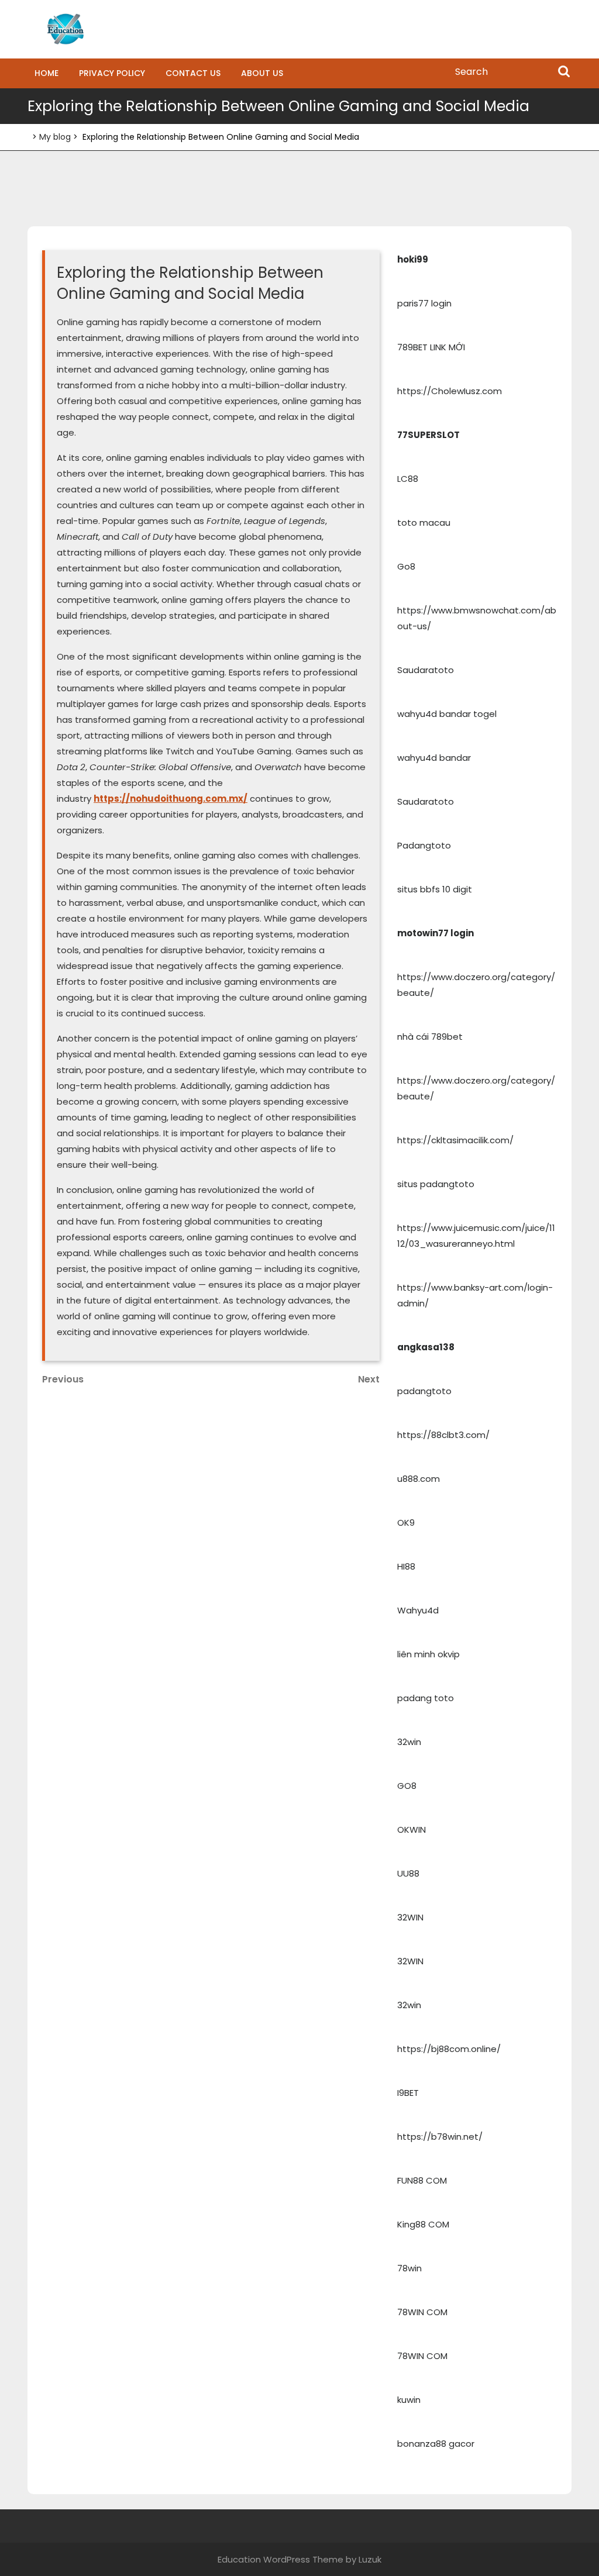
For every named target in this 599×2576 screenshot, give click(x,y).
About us (262, 73)
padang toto (426, 1698)
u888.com (419, 1479)
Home (47, 73)
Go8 (406, 566)
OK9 (406, 1523)
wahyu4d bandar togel (447, 714)
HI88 (406, 1566)
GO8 (407, 1786)
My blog (55, 137)
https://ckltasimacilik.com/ (455, 1140)
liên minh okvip (428, 1654)
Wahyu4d (418, 1610)
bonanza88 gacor (436, 2444)
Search (564, 73)
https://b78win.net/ (440, 2137)
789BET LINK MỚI (431, 347)
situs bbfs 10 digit (435, 889)
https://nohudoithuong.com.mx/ (171, 799)
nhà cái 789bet (430, 1037)
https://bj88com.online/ (449, 2049)
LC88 (408, 479)
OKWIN (412, 1830)
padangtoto (424, 1391)
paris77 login (424, 303)
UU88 (408, 1873)
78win (409, 2268)
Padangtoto (424, 845)
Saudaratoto (426, 670)
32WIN (410, 1917)
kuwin (409, 2400)
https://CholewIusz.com (450, 391)
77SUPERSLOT (428, 435)
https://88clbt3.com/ (443, 1435)
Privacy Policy (112, 73)
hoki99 (413, 259)
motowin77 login (436, 933)
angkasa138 (426, 1347)
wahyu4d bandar (434, 758)
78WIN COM (422, 2312)
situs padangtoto (436, 1184)
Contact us (193, 73)
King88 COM (423, 2224)
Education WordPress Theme (280, 2559)
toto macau (424, 523)
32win (409, 1742)
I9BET (408, 2093)
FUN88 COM (422, 2180)
